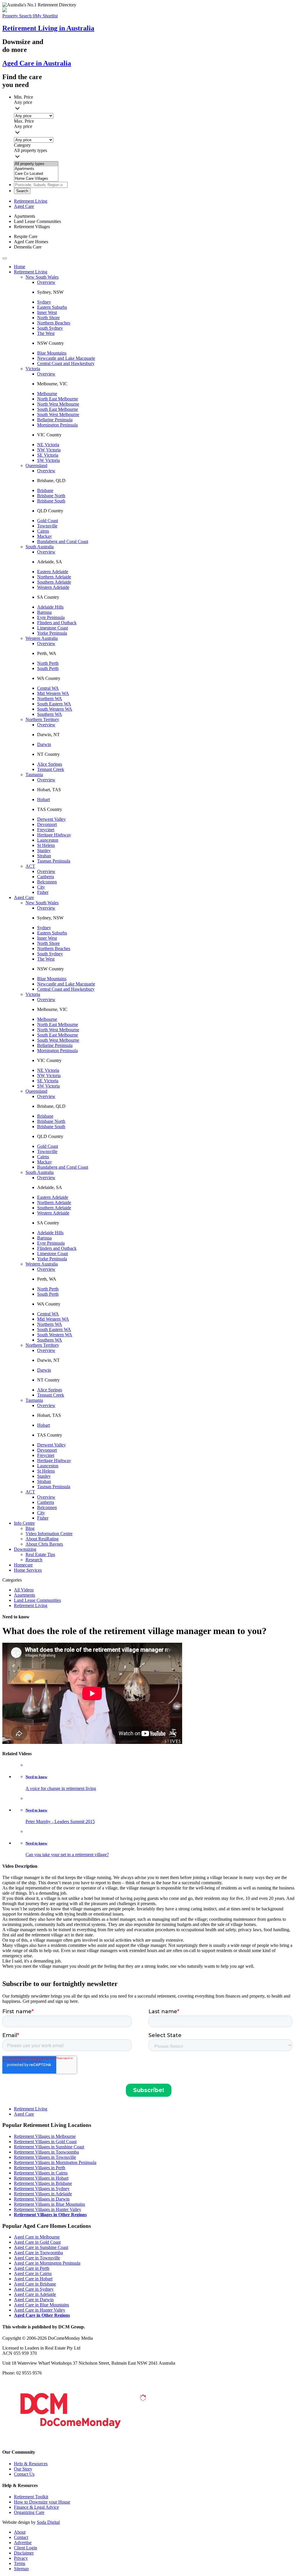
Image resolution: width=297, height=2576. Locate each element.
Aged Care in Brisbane (35, 2284)
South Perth (48, 668)
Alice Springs (50, 764)
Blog (30, 1528)
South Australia (40, 547)
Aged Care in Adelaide (35, 2294)
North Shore (48, 318)
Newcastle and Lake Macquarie (66, 358)
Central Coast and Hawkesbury (66, 363)
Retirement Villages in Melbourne (45, 2136)
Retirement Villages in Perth (40, 2168)
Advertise (23, 2543)
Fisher (43, 892)
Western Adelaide (53, 587)
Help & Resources (31, 2464)
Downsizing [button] (25, 1549)
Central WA (48, 688)
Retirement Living (31, 201)
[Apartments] (36, 169)
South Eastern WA (54, 704)
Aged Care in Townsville (37, 2258)
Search (22, 191)
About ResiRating (42, 1539)
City (41, 887)
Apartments (25, 1595)
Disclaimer (24, 2553)
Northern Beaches (54, 323)
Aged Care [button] (24, 897)
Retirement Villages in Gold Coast (45, 2142)
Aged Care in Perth (32, 2268)
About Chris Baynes (44, 1544)
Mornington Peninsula (57, 425)
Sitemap (21, 2569)
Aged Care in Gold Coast (37, 2242)
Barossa (44, 612)
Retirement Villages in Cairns (41, 2173)
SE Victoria (48, 455)
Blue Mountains (52, 353)
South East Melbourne (58, 409)
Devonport (47, 824)
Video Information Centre (49, 1534)
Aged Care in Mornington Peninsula (47, 2263)
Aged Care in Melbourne (37, 2237)
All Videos (24, 1590)
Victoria (33, 369)
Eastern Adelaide (53, 572)
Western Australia (42, 638)
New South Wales (42, 277)
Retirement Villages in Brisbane (43, 2183)
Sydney (44, 302)
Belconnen (47, 882)
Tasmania (34, 775)
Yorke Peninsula (52, 633)
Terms (20, 2563)
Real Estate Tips (40, 1554)
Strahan (44, 856)
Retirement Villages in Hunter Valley (48, 2209)
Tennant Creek (51, 769)
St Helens (46, 845)
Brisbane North (51, 496)
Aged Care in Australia (37, 63)
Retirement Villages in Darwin (42, 2199)
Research (34, 1560)
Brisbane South (51, 501)
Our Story (23, 2469)
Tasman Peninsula (54, 861)
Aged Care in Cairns (33, 2273)
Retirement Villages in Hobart (41, 2178)
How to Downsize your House (42, 2502)
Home (20, 267)
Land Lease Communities (37, 1600)
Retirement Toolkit (31, 2497)
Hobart (44, 799)
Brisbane (45, 490)
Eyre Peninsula (51, 617)
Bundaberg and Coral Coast (63, 541)
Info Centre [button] (24, 1523)
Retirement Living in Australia (48, 28)
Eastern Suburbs (52, 307)
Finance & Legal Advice (36, 2507)
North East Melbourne (58, 399)
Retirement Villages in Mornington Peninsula (55, 2162)
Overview (46, 282)
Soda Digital (48, 2522)
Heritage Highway (54, 835)
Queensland (36, 465)
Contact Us (24, 2474)
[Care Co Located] (36, 174)
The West (46, 333)
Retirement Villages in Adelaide (43, 2194)
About (20, 2532)
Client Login (26, 2548)
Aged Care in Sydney (34, 2289)
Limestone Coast (52, 628)
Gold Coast (48, 521)
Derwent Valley (51, 819)
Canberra (46, 877)
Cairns (43, 531)
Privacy (21, 2558)
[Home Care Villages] (36, 179)
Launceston (48, 840)
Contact (21, 2537)
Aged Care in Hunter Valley (40, 2310)
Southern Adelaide (54, 582)
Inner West (47, 312)
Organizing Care (29, 2512)
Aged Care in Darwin (34, 2300)
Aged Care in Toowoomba (38, 2253)
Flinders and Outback (57, 623)
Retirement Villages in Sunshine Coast (49, 2147)
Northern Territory (42, 719)
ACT (30, 866)
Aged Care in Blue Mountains (41, 2305)
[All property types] (36, 164)
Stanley (44, 851)
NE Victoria (48, 445)
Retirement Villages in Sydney (42, 2189)
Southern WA (50, 714)
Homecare (23, 1565)
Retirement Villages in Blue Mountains (49, 2204)
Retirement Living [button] (31, 272)
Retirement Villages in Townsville (45, 2157)
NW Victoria (49, 450)
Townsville (47, 526)
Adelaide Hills (50, 607)
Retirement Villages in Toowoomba (46, 2152)
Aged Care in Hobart (33, 2279)
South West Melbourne (58, 414)
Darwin (44, 744)
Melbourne (47, 394)
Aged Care (24, 206)
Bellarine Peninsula (55, 420)
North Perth (48, 663)
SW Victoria (48, 460)
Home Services (28, 1570)
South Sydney (50, 328)
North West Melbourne (58, 404)
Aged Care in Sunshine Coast (41, 2247)
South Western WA (55, 709)
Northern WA (50, 699)
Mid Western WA (53, 693)
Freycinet (46, 830)
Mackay (45, 536)
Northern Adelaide (54, 577)
